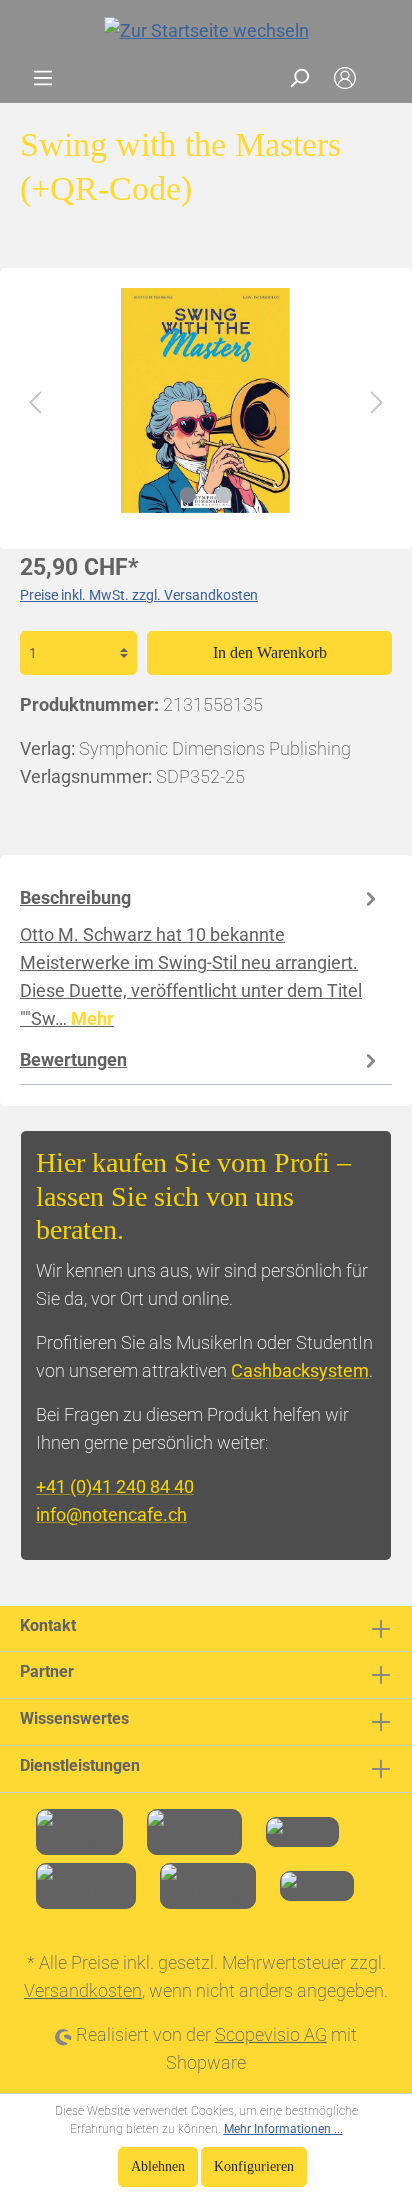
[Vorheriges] (35, 400)
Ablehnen (158, 2166)
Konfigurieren (254, 2166)
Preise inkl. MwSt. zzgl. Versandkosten (139, 595)
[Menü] (43, 78)
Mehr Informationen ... (283, 2129)
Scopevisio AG (271, 2034)
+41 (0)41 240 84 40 (115, 1486)
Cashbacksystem (300, 1370)
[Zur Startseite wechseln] (206, 30)
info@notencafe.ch (111, 1514)
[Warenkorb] (380, 78)
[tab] (201, 956)
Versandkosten (83, 1990)
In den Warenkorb (270, 652)
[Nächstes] (377, 400)
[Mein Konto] (345, 78)
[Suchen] (299, 78)
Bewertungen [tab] (73, 1059)
